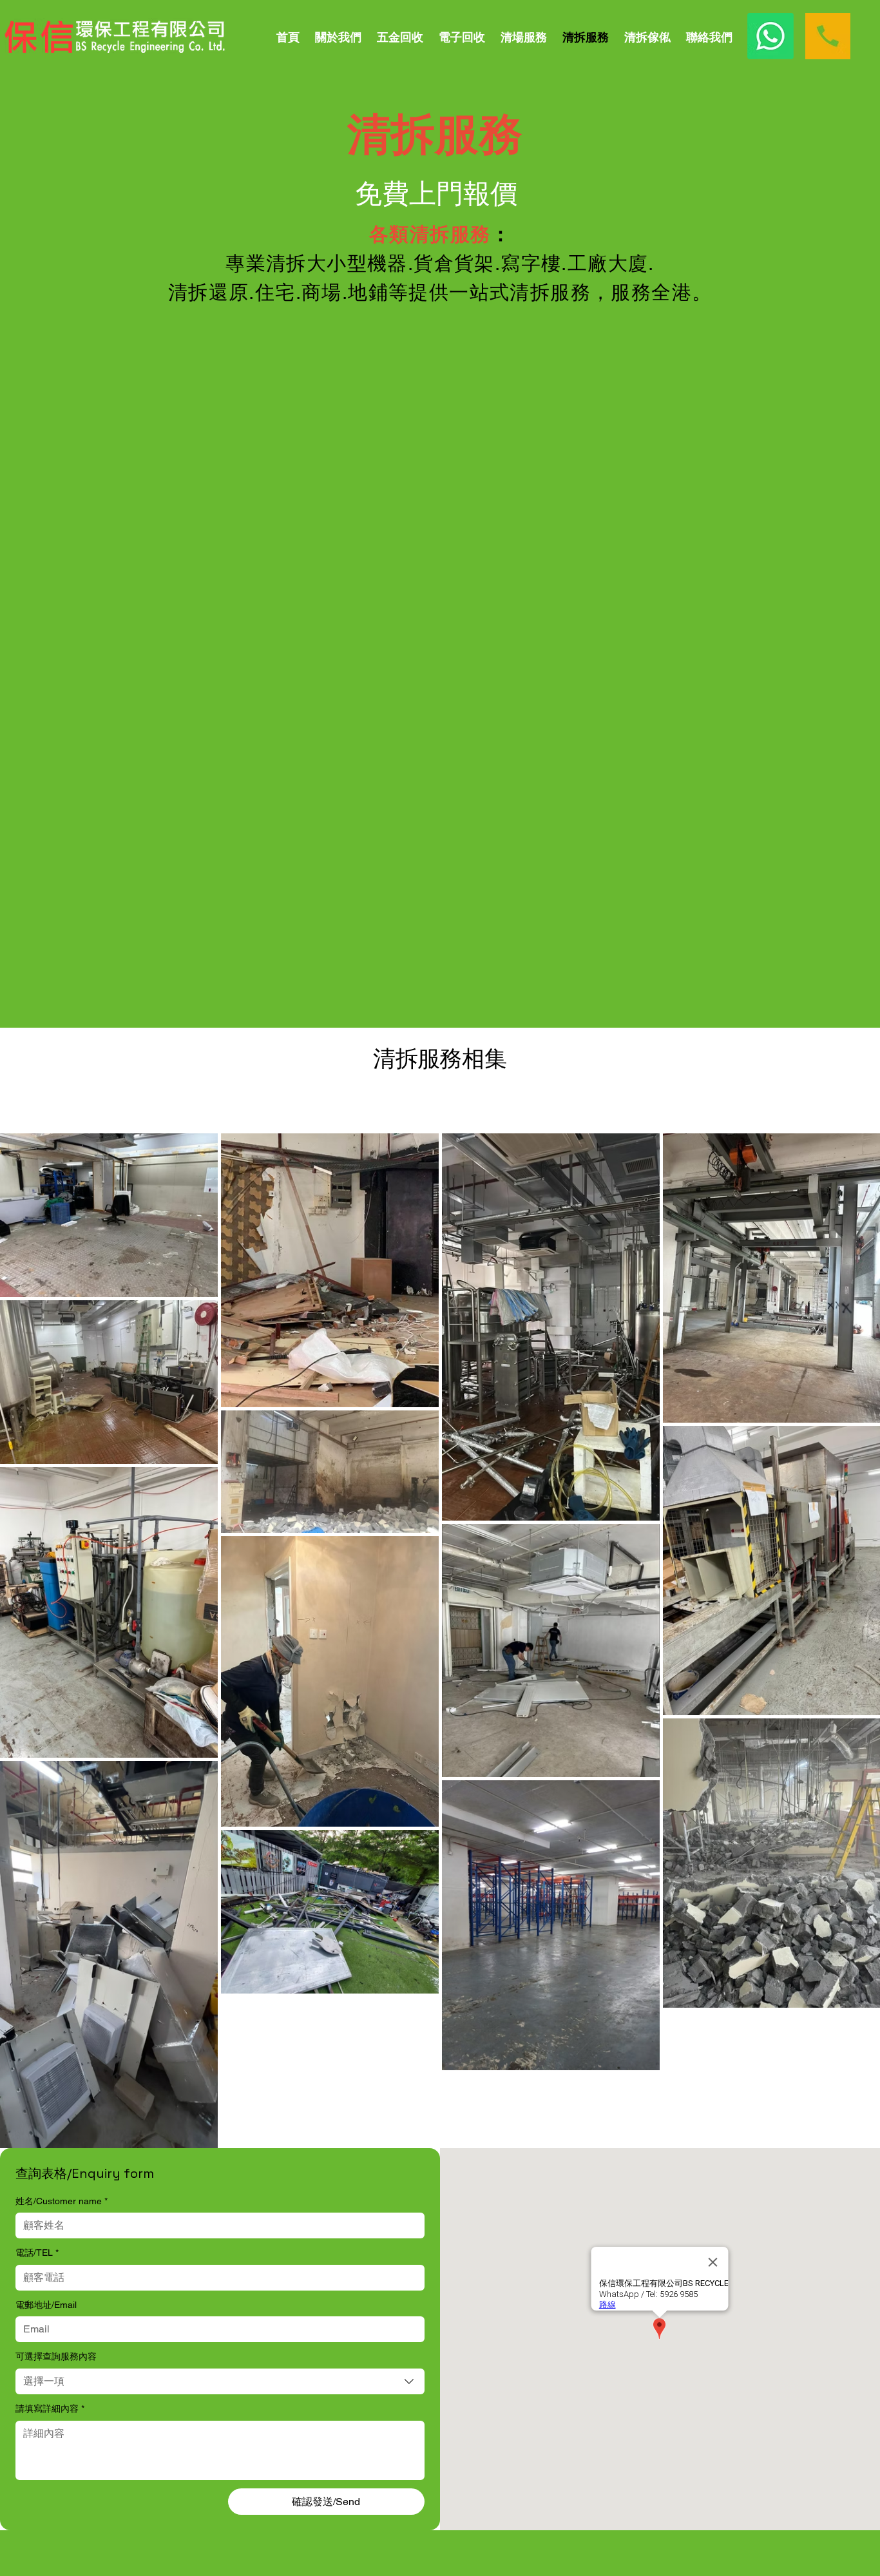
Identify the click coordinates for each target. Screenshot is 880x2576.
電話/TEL (37, 2253)
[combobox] (220, 2381)
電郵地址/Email (46, 2305)
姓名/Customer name (62, 2201)
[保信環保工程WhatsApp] (770, 36)
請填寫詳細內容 (50, 2408)
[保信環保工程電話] (828, 36)
